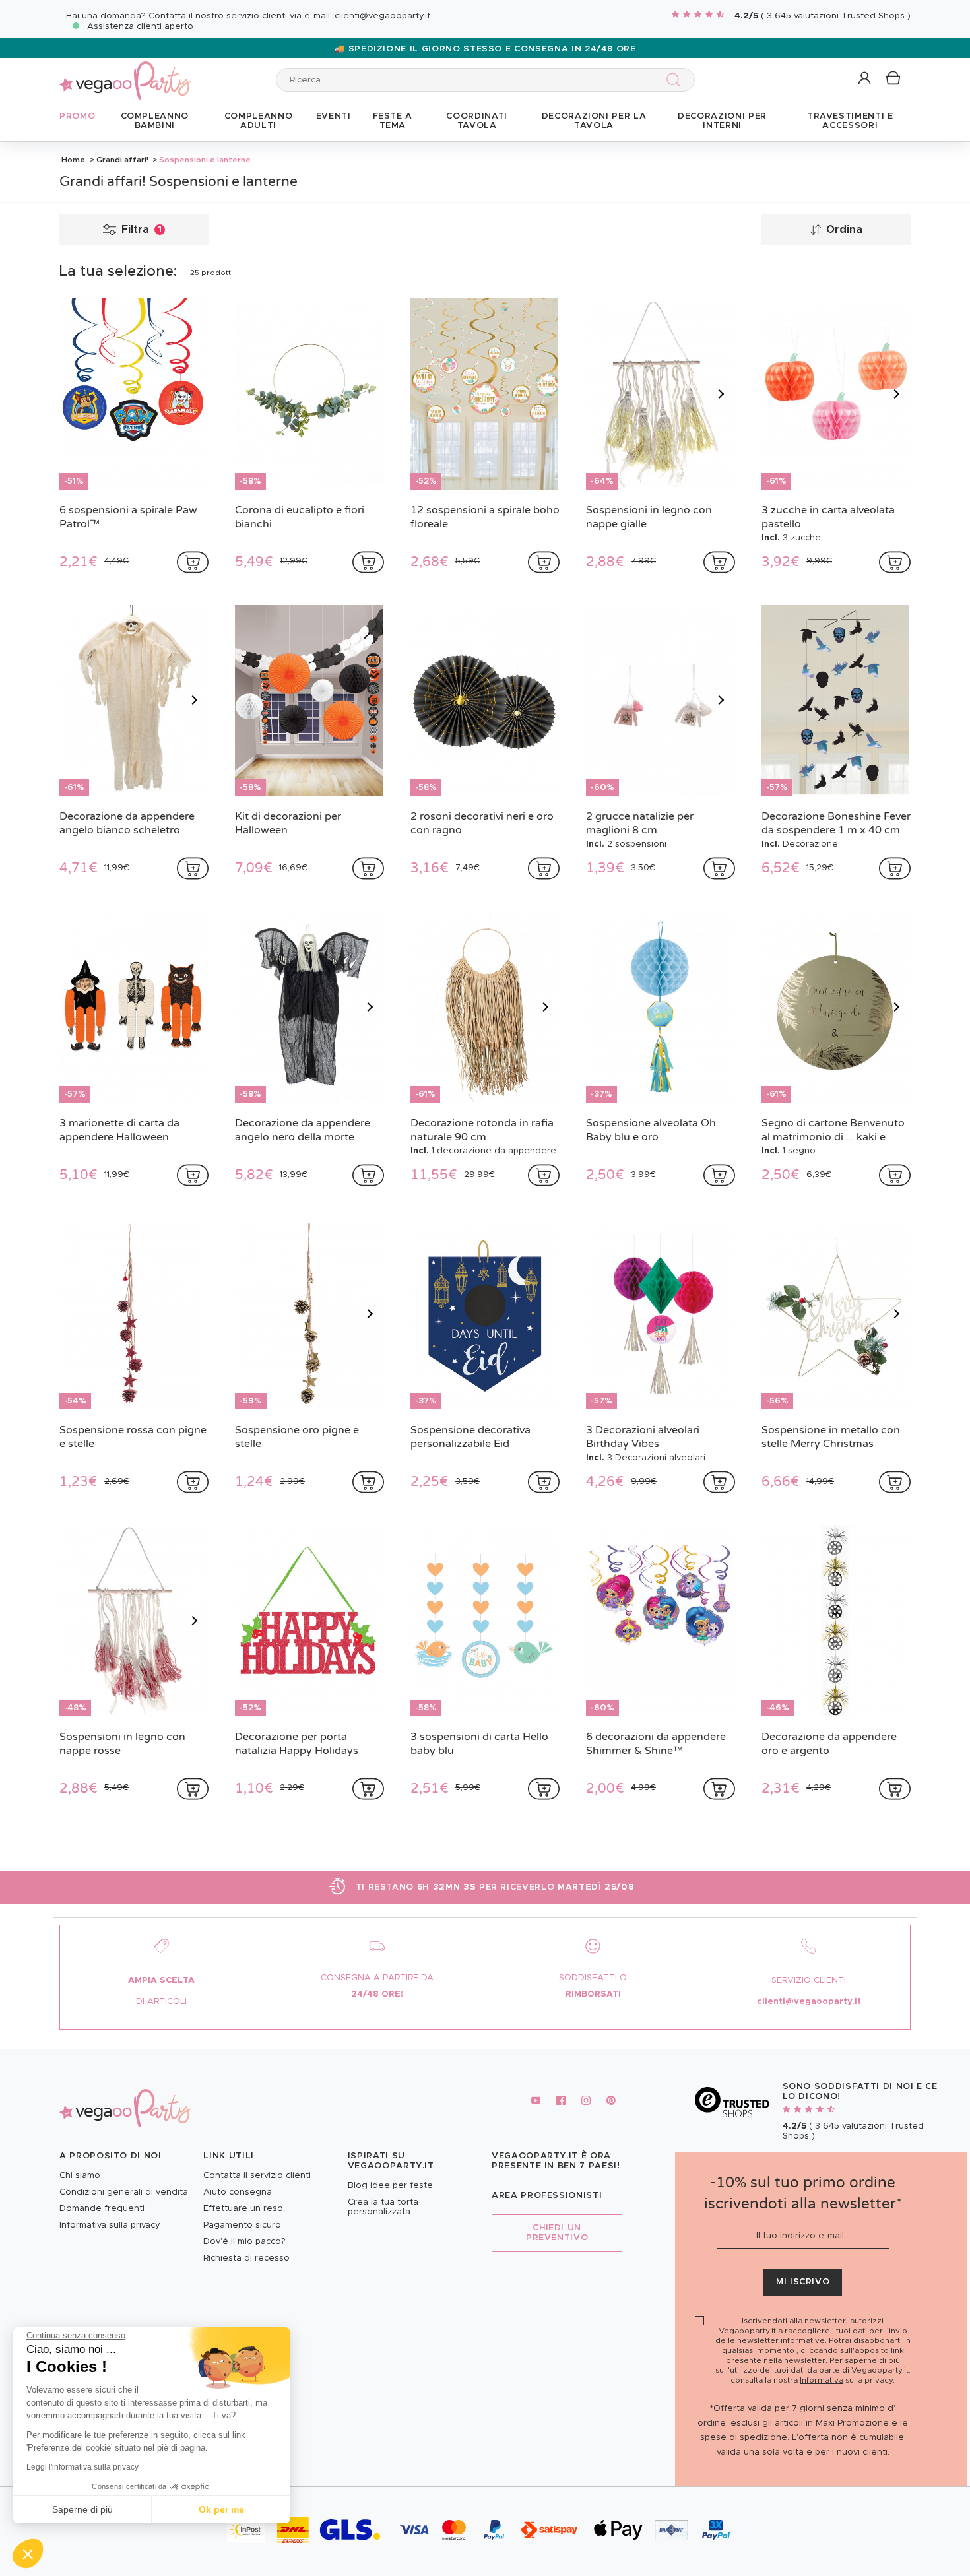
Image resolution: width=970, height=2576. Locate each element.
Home (73, 160)
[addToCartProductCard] (193, 562)
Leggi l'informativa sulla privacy (82, 2467)
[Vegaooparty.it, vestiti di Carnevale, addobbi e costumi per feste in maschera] (125, 73)
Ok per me (221, 2509)
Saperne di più (82, 2509)
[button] (28, 2554)
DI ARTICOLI (161, 2002)
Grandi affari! (122, 160)
